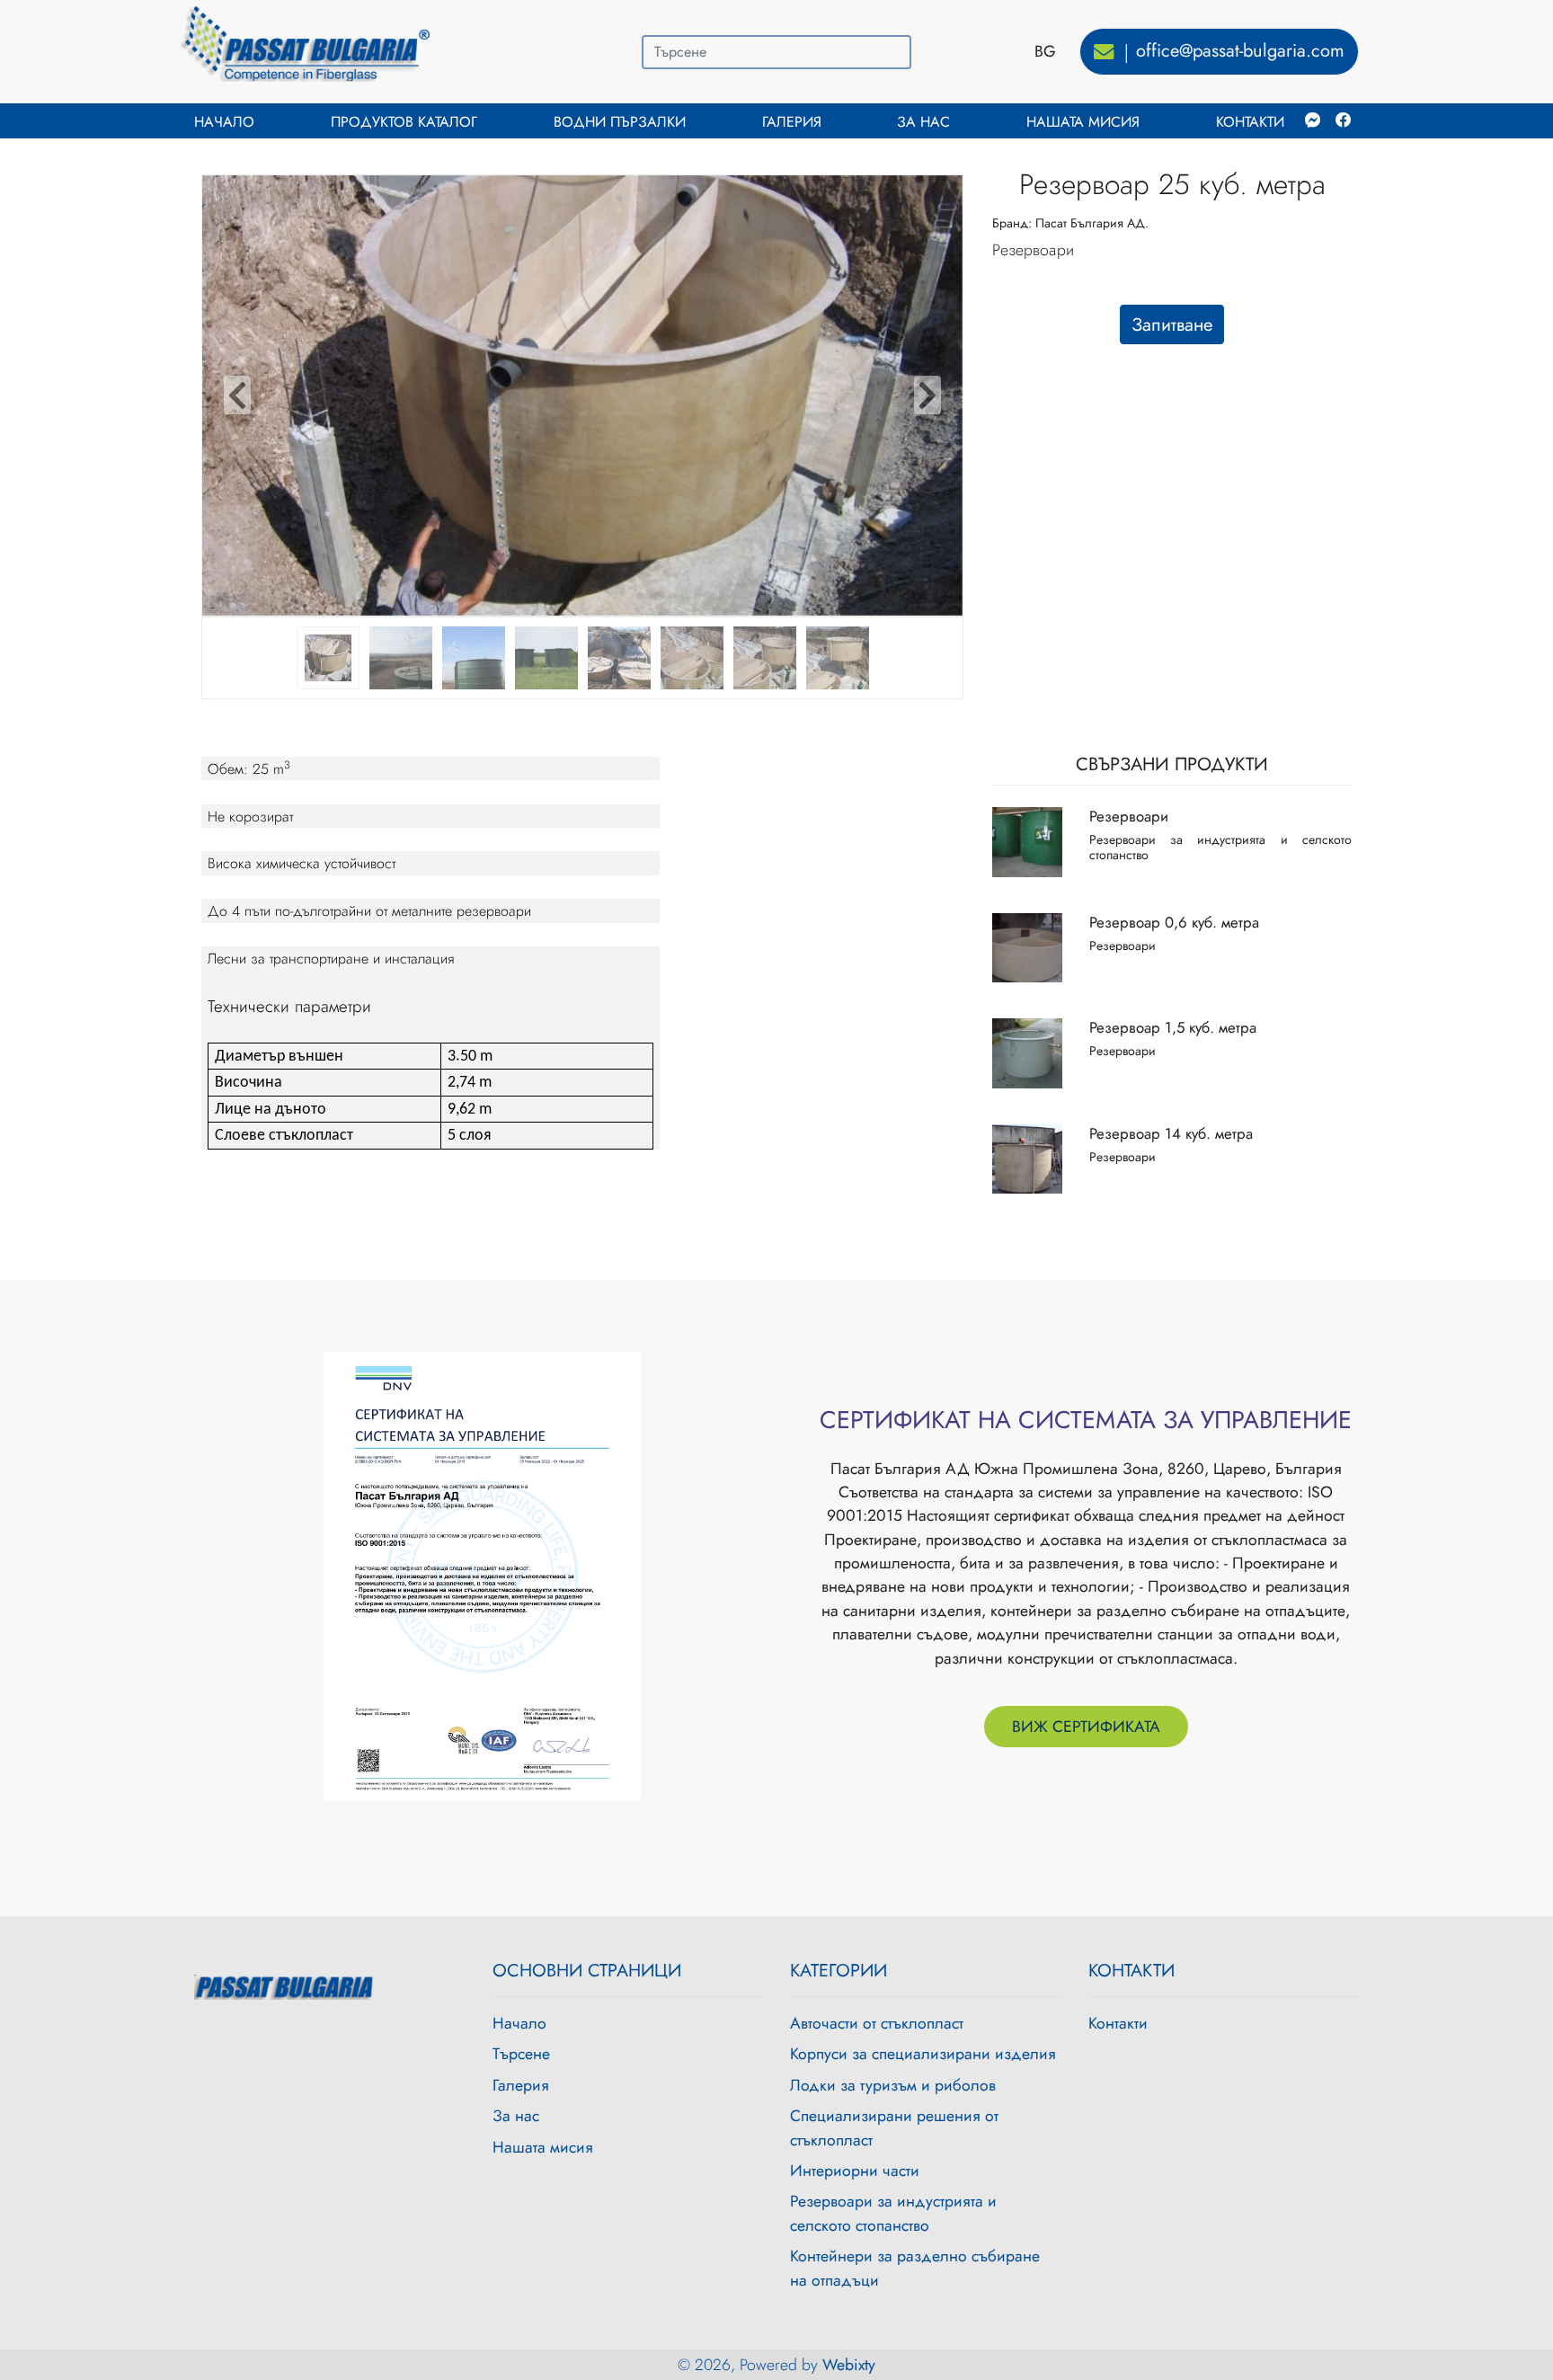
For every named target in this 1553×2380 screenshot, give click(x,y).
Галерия (792, 122)
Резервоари (1129, 816)
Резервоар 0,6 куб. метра (1174, 922)
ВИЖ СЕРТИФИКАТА (1086, 1727)
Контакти (1250, 122)
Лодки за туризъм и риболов (893, 2085)
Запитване (1172, 324)
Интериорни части (855, 2171)
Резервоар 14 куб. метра (1171, 1133)
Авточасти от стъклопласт (877, 2023)
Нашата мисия (1083, 122)
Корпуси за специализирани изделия (923, 2054)
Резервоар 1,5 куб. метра (1173, 1027)
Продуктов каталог (404, 122)
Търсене (521, 2054)
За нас (923, 122)
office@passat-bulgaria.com (1240, 51)
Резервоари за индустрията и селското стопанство (893, 2213)
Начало (224, 122)
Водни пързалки (620, 122)
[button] (237, 395)
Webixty (849, 2365)
